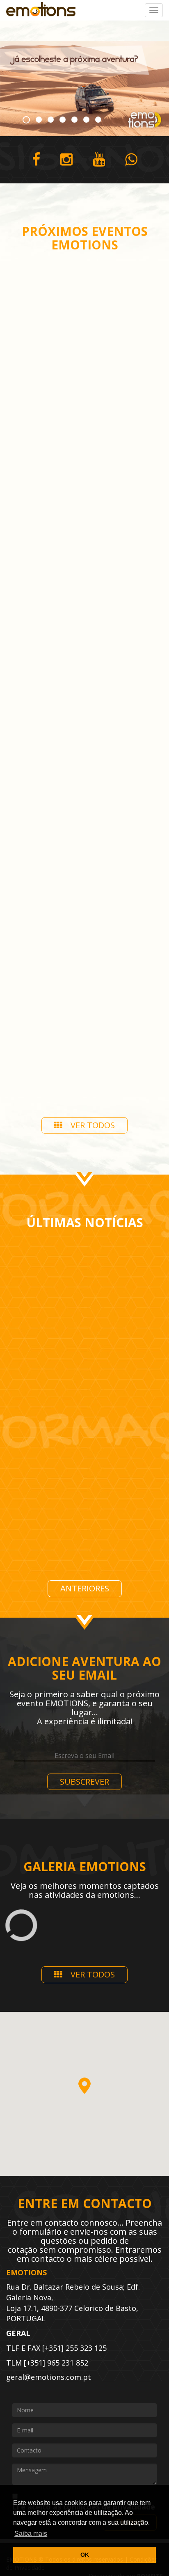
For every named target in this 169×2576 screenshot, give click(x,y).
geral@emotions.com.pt (49, 2377)
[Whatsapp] (131, 160)
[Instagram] (66, 160)
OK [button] (85, 2555)
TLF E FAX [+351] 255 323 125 (56, 2348)
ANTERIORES (85, 1588)
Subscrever (84, 1782)
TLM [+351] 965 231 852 (47, 2363)
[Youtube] (99, 160)
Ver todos (93, 1125)
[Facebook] (36, 160)
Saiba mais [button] (31, 2534)
